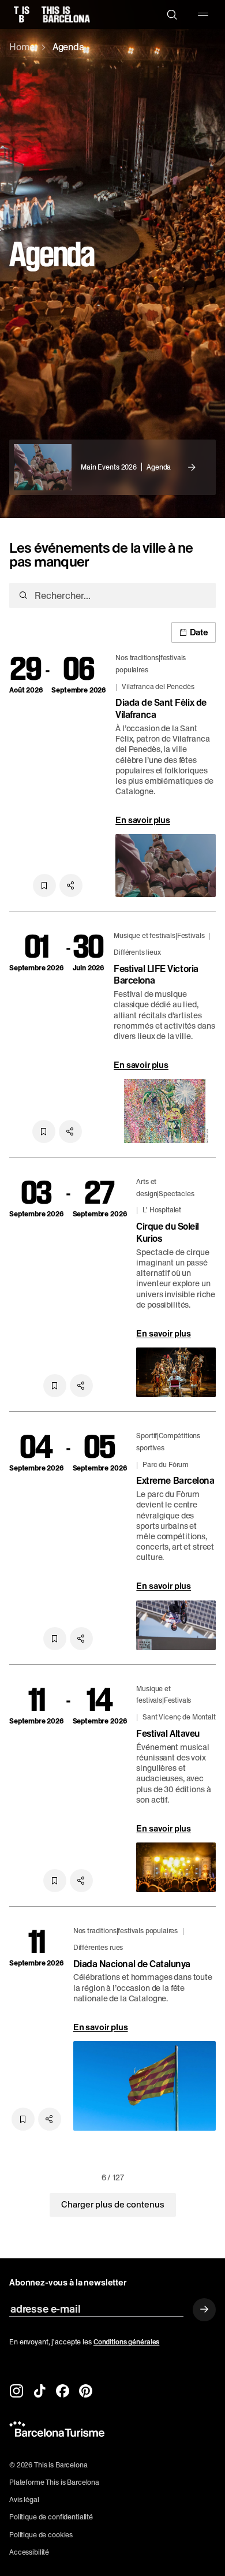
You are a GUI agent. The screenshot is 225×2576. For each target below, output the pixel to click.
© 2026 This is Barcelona (48, 2465)
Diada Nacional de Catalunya (132, 1964)
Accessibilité (29, 2552)
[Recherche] (172, 14)
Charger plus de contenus (113, 2205)
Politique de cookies (41, 2535)
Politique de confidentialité (51, 2517)
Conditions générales (127, 2342)
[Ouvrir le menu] (203, 14)
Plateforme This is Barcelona (54, 2482)
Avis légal (24, 2500)
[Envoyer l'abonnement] (204, 2310)
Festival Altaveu (168, 1734)
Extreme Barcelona (175, 1481)
